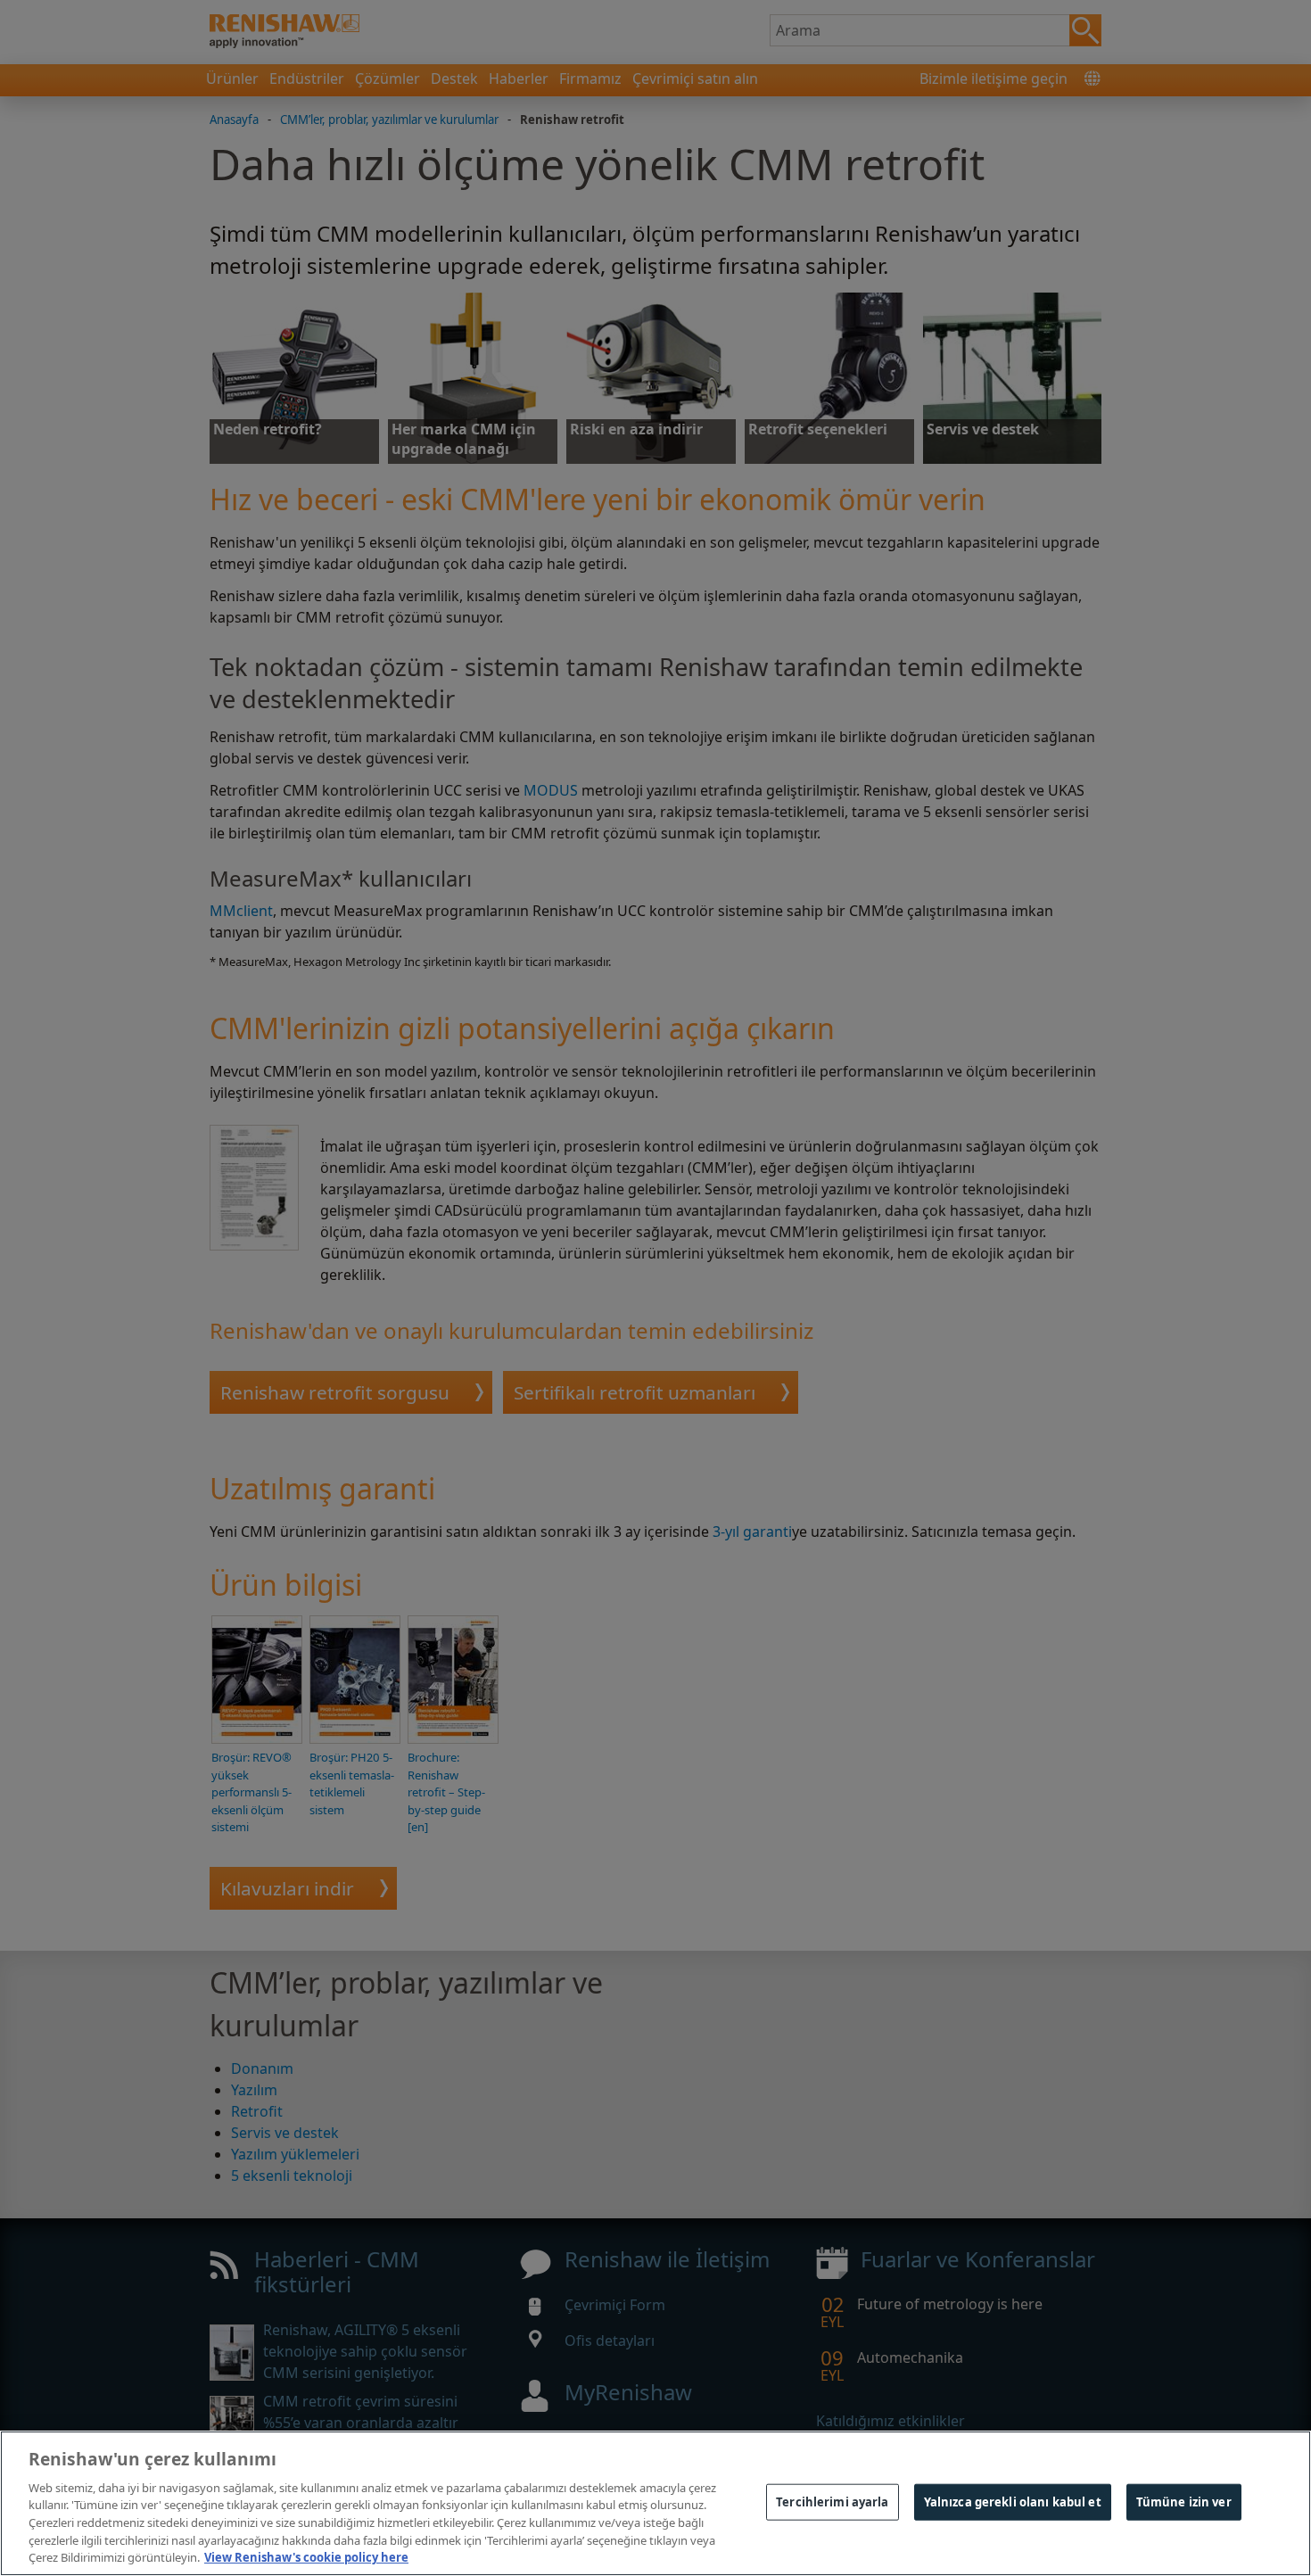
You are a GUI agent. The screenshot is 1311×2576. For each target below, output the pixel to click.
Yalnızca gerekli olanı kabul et (1013, 2501)
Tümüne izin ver (1184, 2501)
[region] (655, 2503)
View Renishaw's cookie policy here (306, 2557)
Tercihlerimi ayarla (832, 2501)
